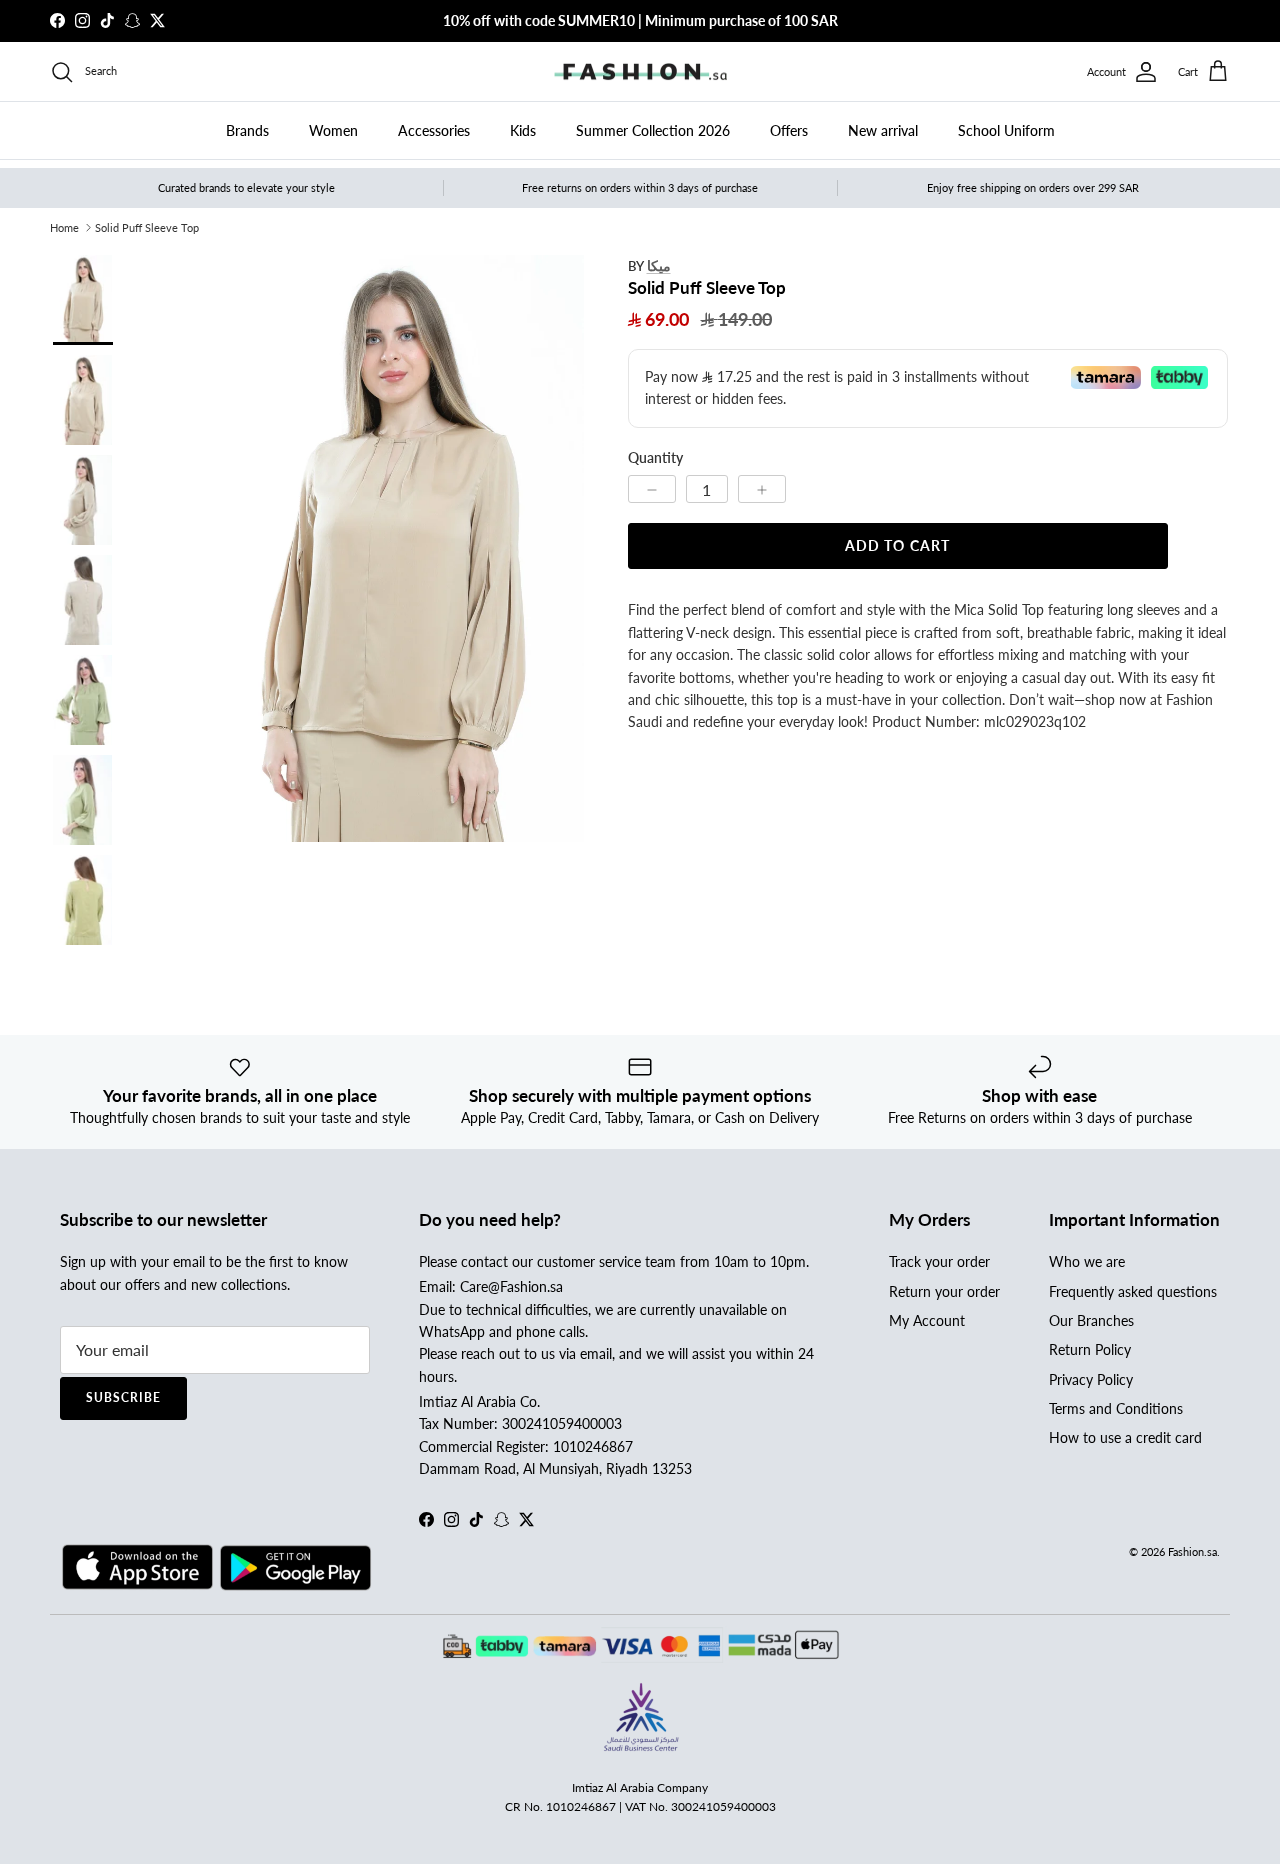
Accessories (434, 130)
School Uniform (1006, 130)
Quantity (655, 457)
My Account (927, 1320)
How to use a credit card (1125, 1437)
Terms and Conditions (1116, 1408)
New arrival (883, 130)
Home (64, 227)
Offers (789, 130)
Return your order (944, 1291)
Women (333, 130)
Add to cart (897, 545)
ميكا (659, 265)
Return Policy (1090, 1349)
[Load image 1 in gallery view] (388, 548)
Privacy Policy (1091, 1379)
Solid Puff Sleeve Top (147, 227)
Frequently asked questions (1133, 1291)
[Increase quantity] (762, 489)
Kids (523, 130)
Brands (247, 130)
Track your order (939, 1261)
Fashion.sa (1192, 1551)
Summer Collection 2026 (653, 130)
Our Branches (1091, 1320)
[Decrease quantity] (652, 489)
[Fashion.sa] (640, 72)
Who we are (1087, 1261)
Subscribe (123, 1397)
